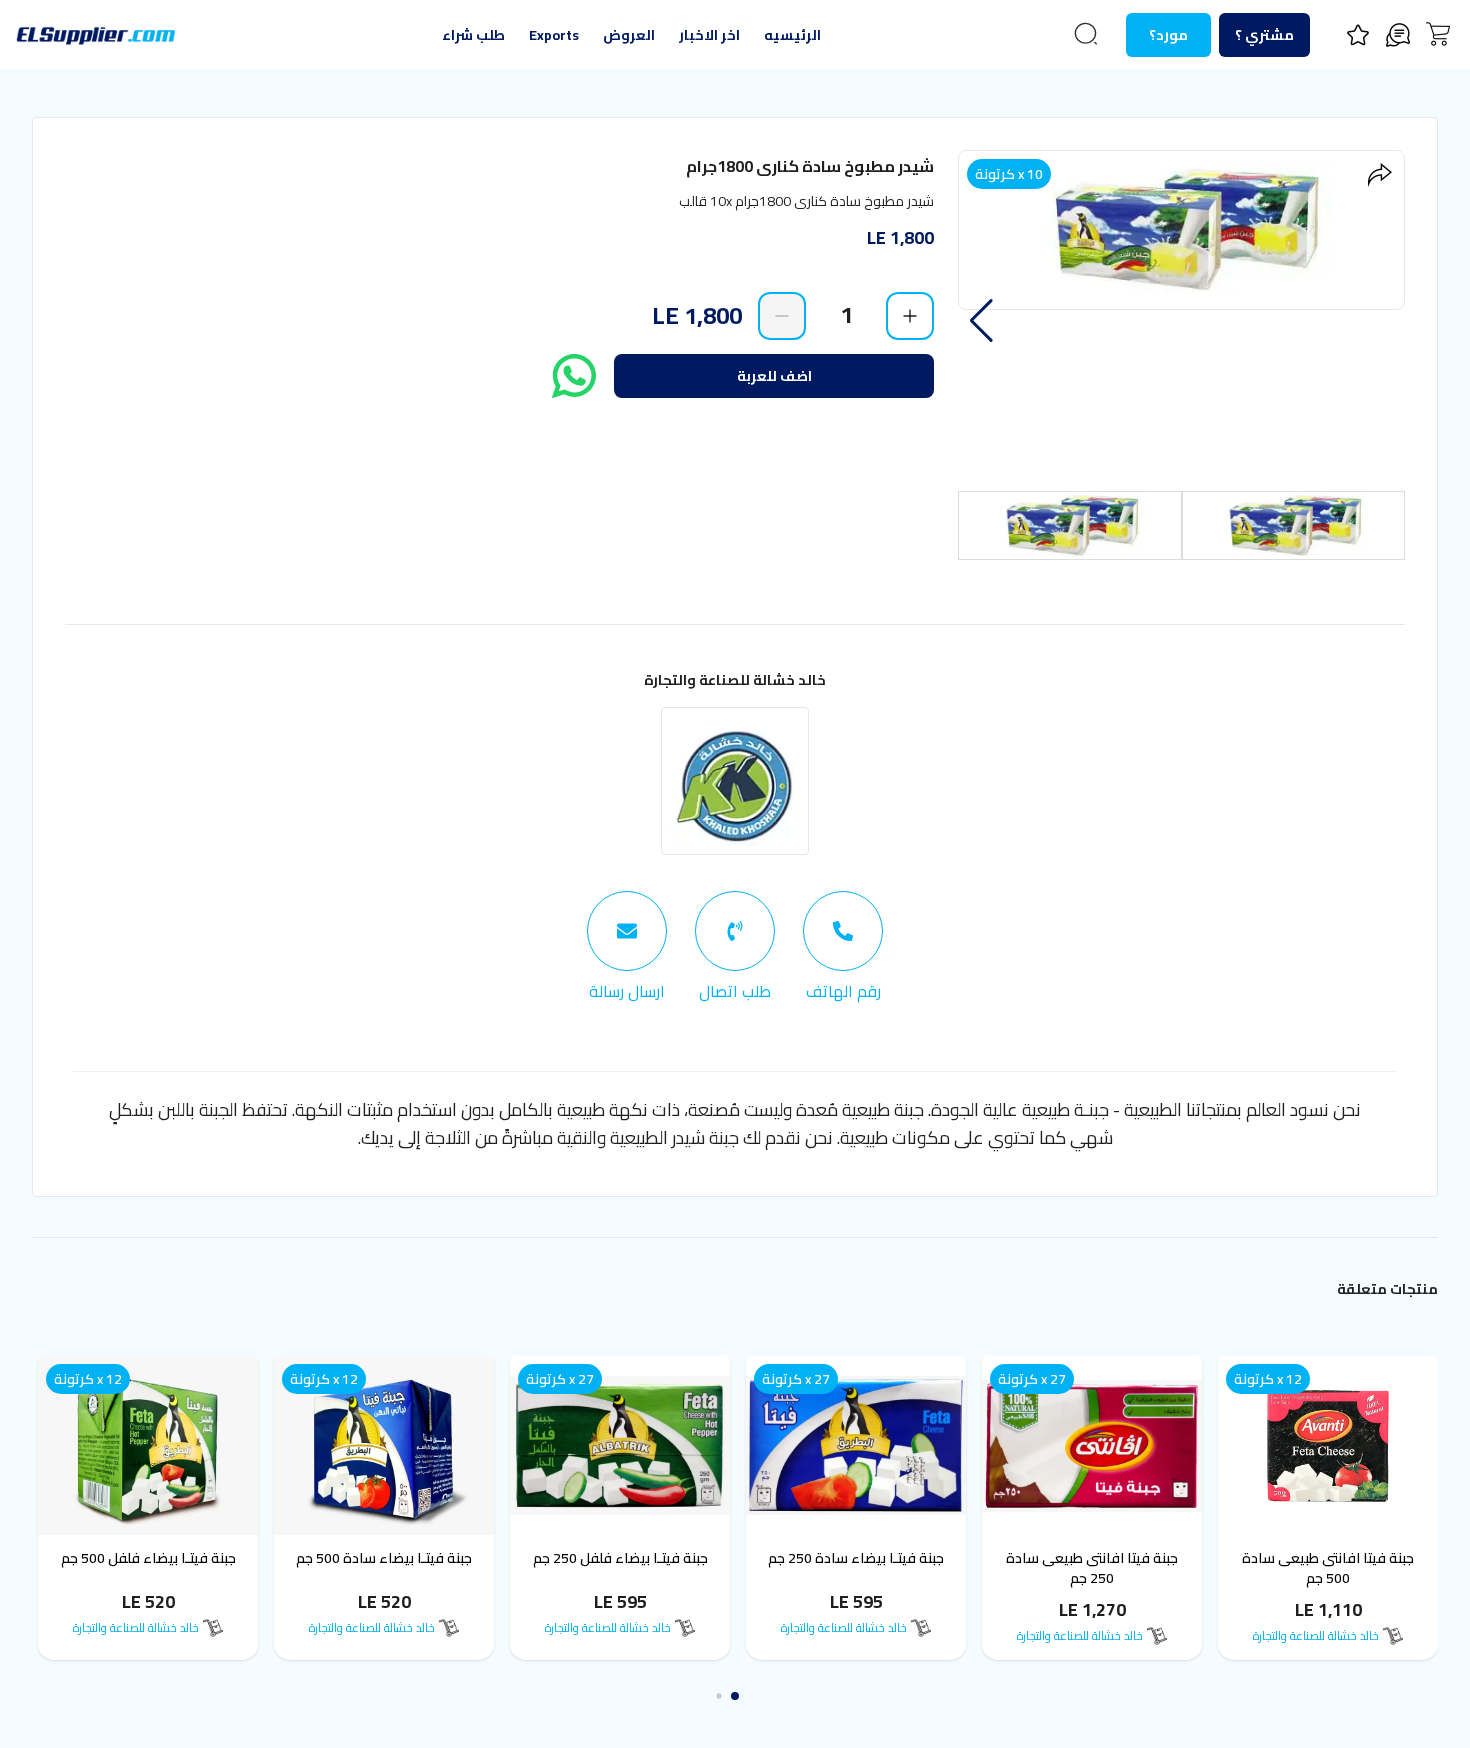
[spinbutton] (846, 315)
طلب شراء (473, 35)
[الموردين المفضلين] (1358, 35)
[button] (981, 321)
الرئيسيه (792, 35)
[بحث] (1086, 34)
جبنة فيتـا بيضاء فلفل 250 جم (626, 1558)
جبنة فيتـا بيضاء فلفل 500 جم (154, 1558)
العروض (629, 35)
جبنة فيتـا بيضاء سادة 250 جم (862, 1558)
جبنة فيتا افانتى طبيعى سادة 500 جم (1334, 1568)
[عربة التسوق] (1438, 34)
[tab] (843, 947)
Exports (554, 35)
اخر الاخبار (709, 35)
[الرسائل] (1398, 35)
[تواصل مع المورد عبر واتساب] (574, 376)
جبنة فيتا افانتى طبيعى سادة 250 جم (1098, 1568)
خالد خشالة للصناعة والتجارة (735, 680)
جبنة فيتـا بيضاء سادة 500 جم (390, 1558)
